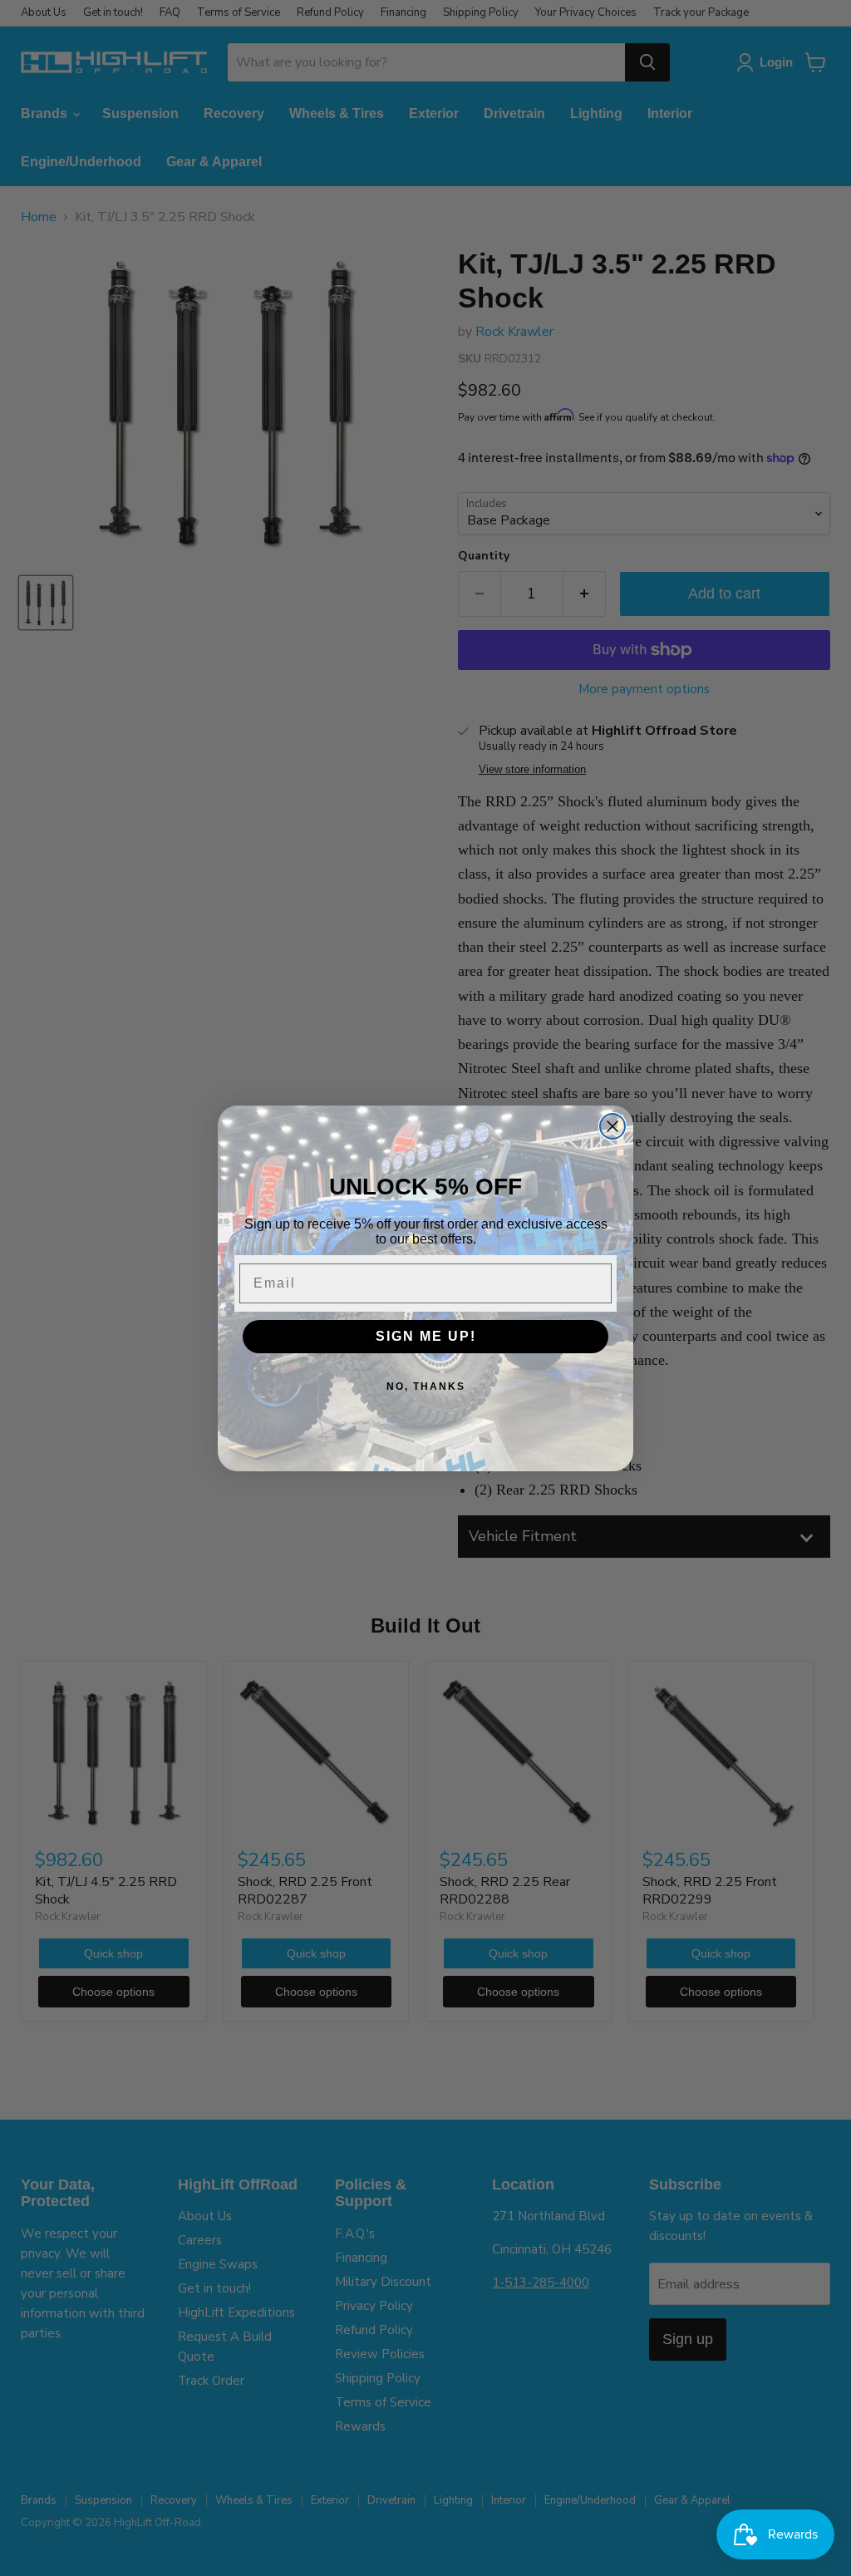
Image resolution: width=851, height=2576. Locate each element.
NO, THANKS (426, 1387)
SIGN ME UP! (426, 1336)
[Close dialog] (612, 1126)
